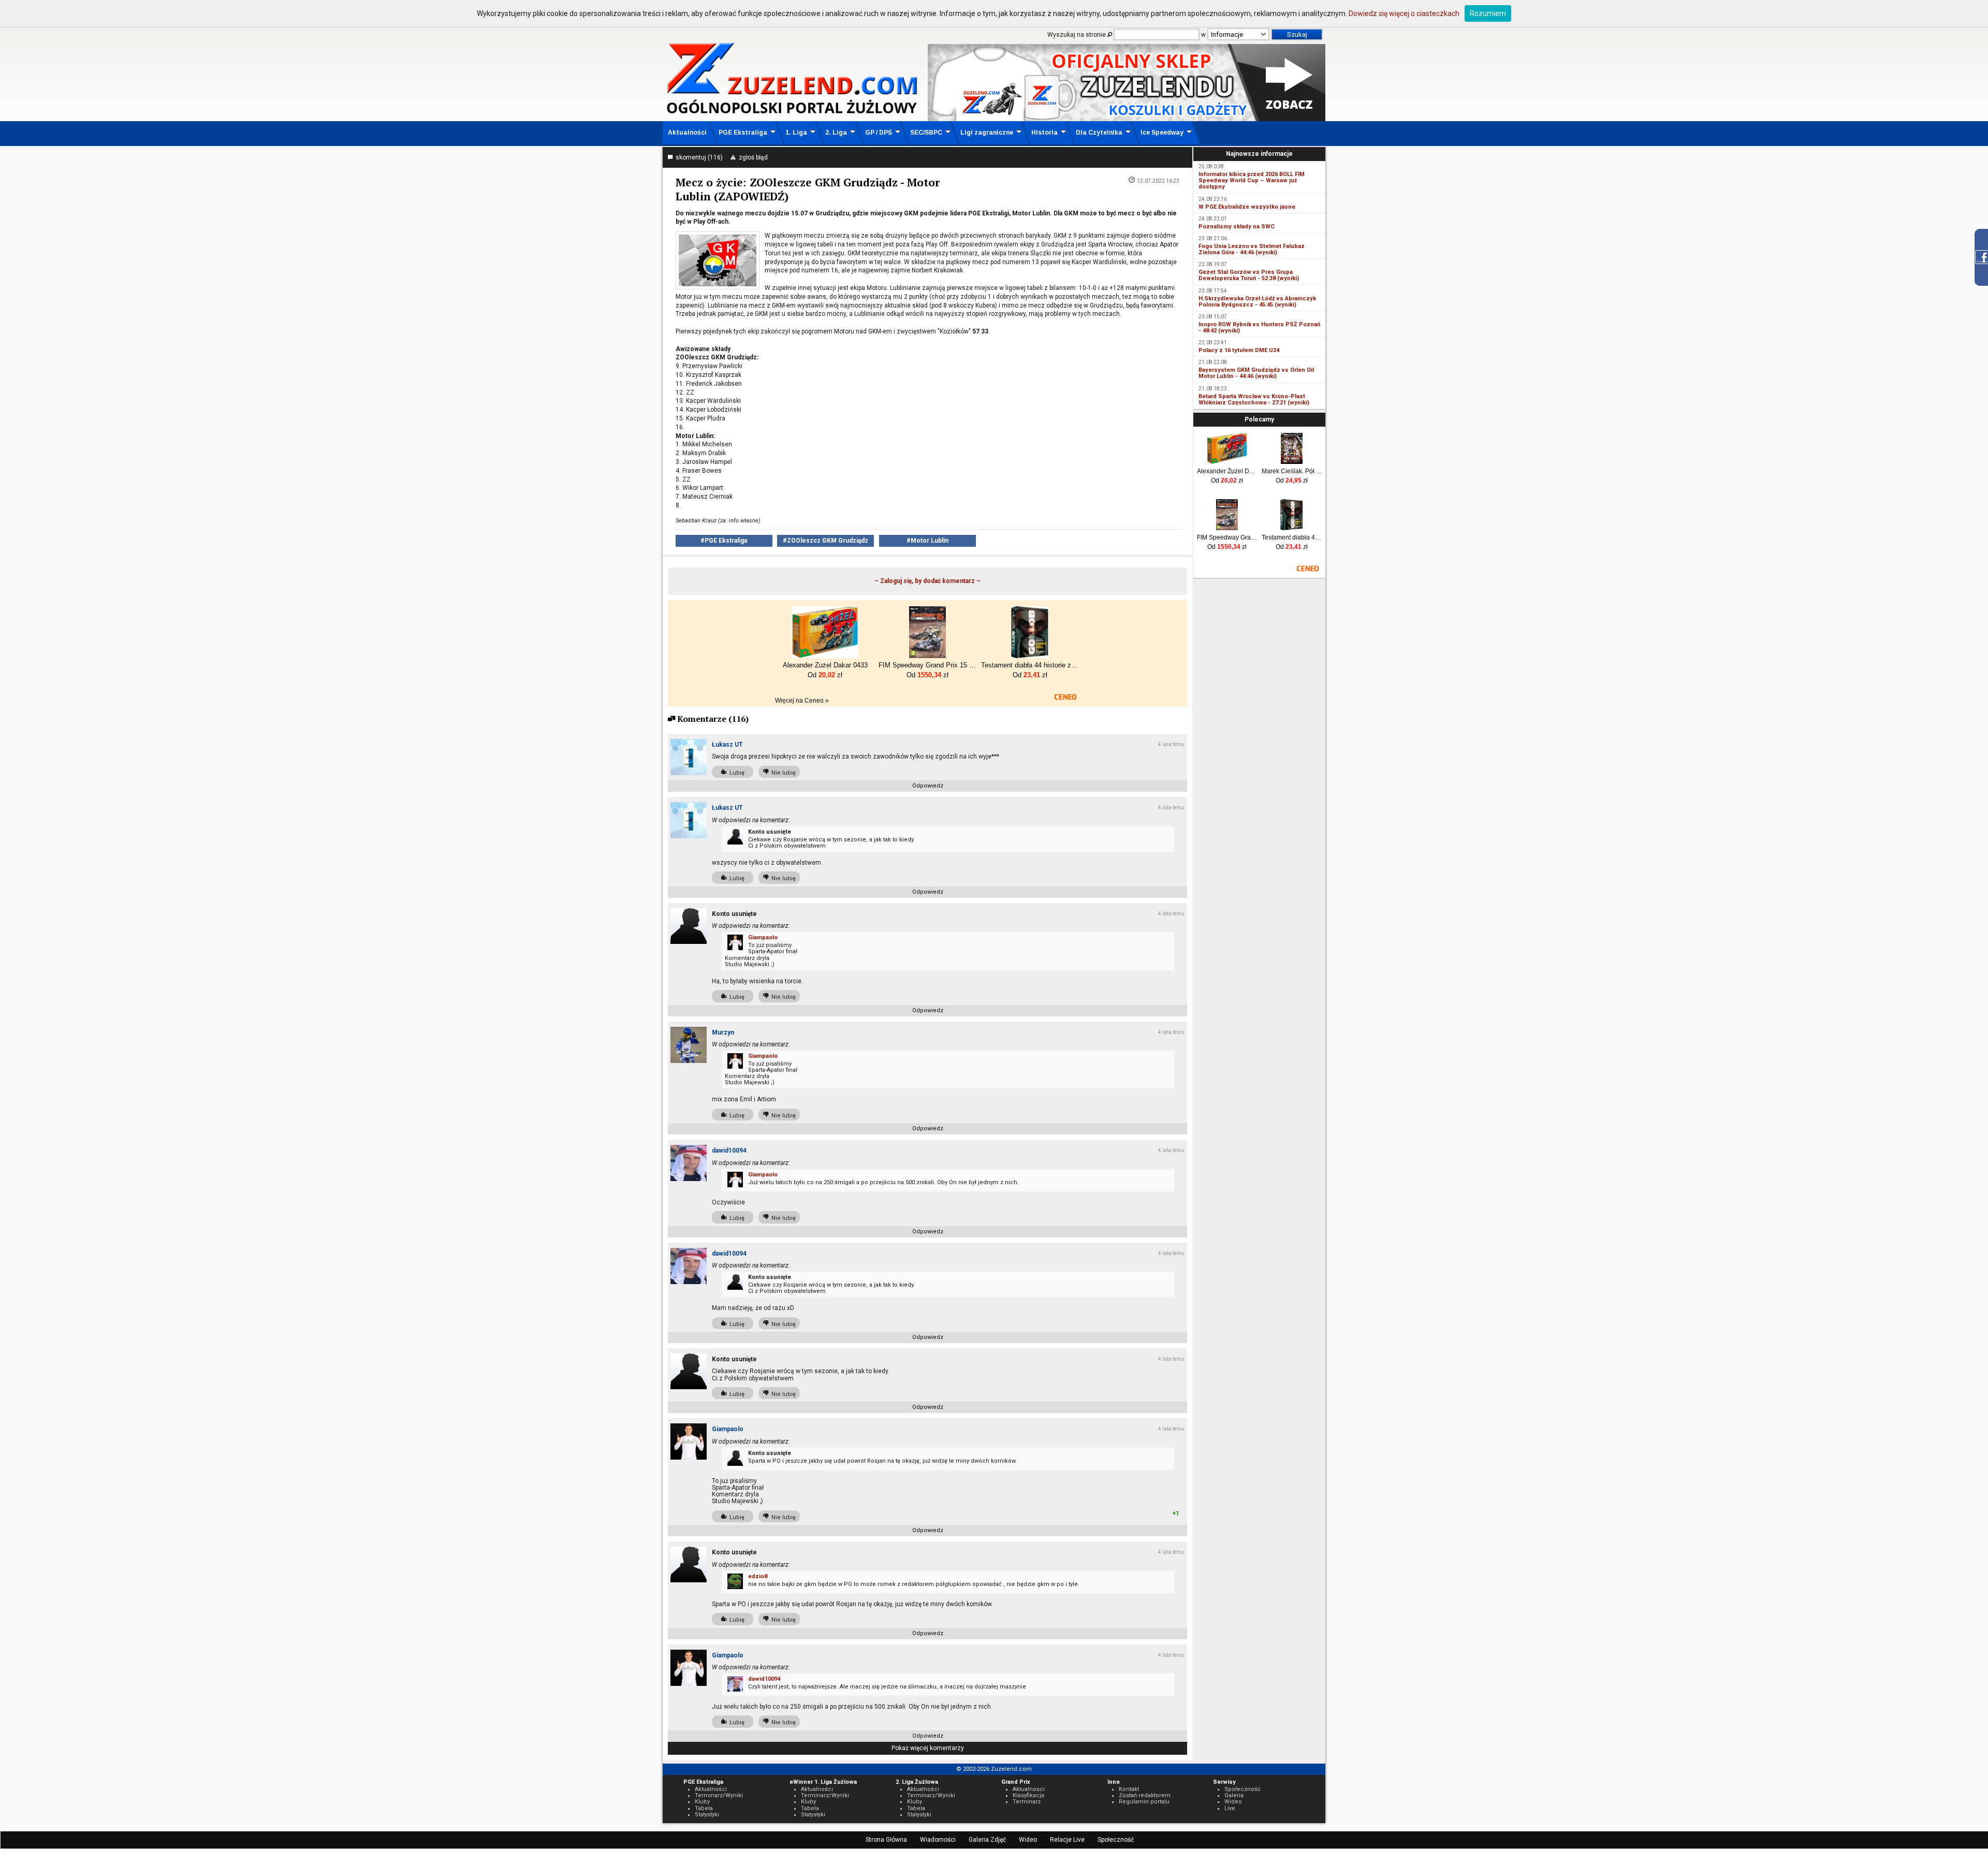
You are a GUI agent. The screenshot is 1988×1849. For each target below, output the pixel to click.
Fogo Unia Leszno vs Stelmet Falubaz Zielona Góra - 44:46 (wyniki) (1252, 249)
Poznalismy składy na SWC (1237, 227)
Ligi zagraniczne (987, 133)
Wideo (1028, 1840)
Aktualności (687, 133)
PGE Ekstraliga (743, 133)
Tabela (704, 1808)
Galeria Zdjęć (987, 1840)
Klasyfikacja (1028, 1795)
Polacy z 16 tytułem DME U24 (1239, 350)
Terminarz (1027, 1802)
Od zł (1227, 481)
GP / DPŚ (879, 133)
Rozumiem (1488, 13)
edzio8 (758, 1576)
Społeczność (1116, 1840)
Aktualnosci (1029, 1789)
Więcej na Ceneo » (802, 701)
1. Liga (796, 133)
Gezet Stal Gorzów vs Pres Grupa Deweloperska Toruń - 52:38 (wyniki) (1249, 275)
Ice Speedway (1162, 133)
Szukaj (1297, 34)
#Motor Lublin (927, 541)
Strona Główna (886, 1840)
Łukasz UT (727, 745)
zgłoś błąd (752, 157)
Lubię (735, 773)
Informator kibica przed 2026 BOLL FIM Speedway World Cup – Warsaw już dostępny (1252, 180)
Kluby (702, 1802)
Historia (1044, 133)
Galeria (1234, 1795)
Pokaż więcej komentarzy (928, 1748)
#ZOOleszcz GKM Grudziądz (825, 541)
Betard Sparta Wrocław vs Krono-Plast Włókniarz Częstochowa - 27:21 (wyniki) (1254, 399)
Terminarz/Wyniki (719, 1795)
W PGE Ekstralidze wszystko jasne (1247, 207)
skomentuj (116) (698, 157)
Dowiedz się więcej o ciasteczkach (1404, 13)
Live (1230, 1808)
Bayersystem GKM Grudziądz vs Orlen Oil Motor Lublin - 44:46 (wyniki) (1256, 373)
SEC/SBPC (926, 133)
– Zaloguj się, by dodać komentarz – (927, 581)
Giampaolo (763, 937)
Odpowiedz (928, 786)
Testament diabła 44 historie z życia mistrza (1292, 537)
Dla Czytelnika (1099, 133)
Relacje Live (1067, 1840)
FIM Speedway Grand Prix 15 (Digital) (1227, 537)
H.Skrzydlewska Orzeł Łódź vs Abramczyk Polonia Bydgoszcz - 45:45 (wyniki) (1257, 302)
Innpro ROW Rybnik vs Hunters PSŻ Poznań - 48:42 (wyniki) (1259, 327)
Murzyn (723, 1032)
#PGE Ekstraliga (724, 541)
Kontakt (1129, 1789)
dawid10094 (729, 1151)
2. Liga (836, 133)
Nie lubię (782, 773)
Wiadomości (938, 1840)
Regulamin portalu (1144, 1802)
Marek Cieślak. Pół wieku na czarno (1292, 471)
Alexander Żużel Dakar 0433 (1227, 471)
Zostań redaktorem (1145, 1795)
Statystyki (707, 1815)
